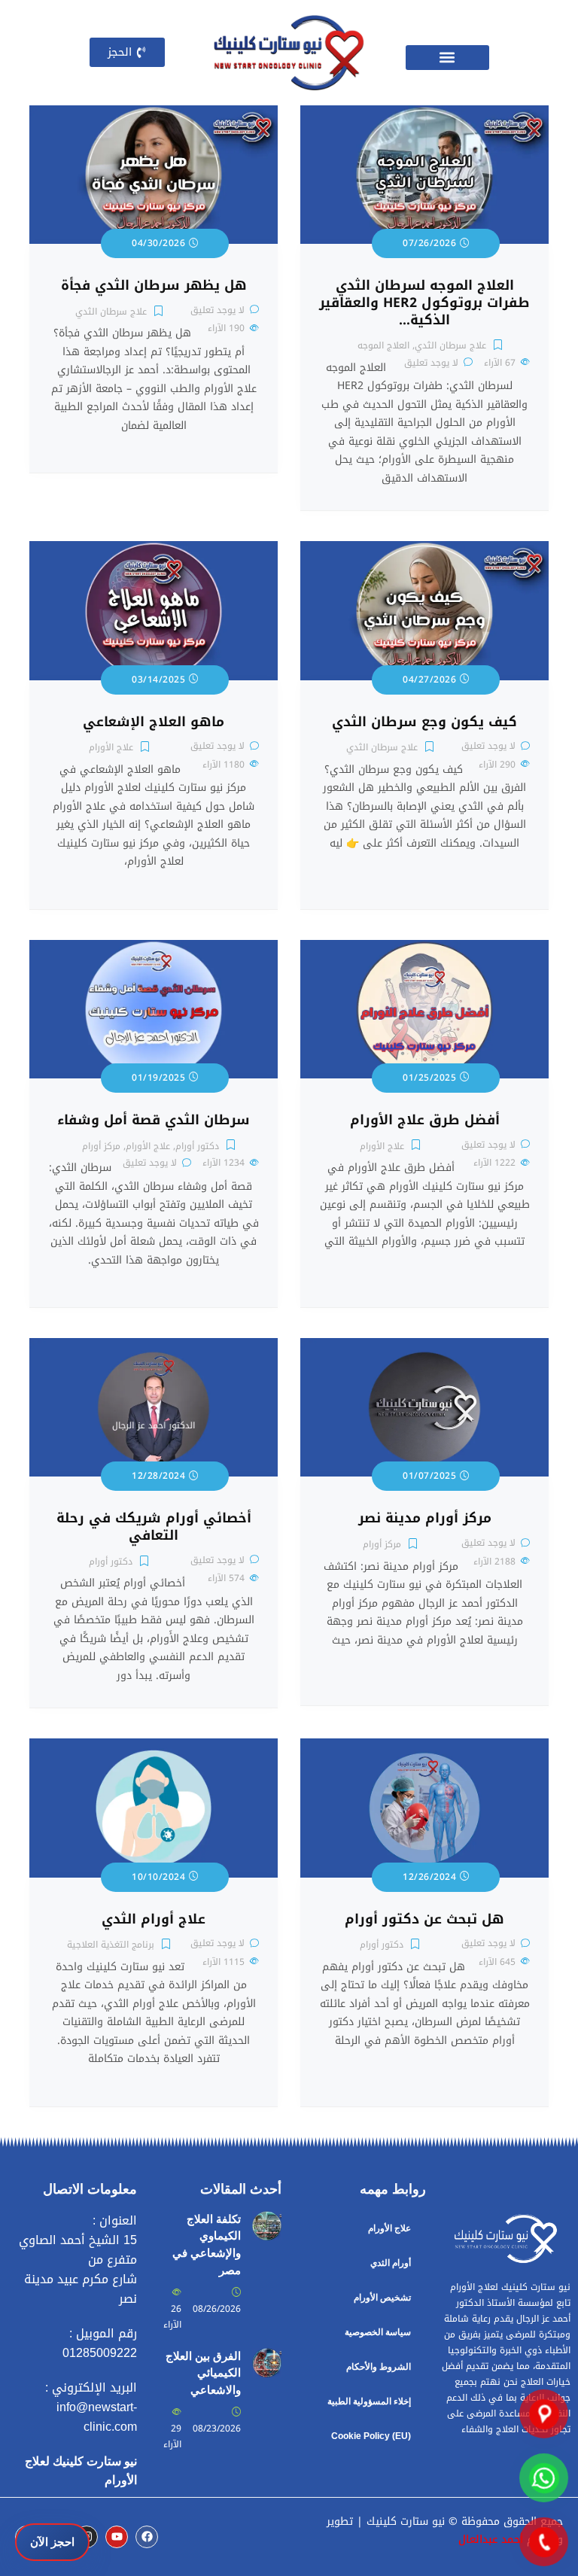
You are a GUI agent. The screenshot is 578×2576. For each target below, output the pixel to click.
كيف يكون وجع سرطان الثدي (424, 722)
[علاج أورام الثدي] (154, 1747)
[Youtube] (117, 2537)
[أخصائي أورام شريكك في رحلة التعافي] (154, 1347)
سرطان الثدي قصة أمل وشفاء (154, 1120)
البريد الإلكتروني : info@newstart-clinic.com (91, 2407)
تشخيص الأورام (382, 2298)
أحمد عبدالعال (491, 2540)
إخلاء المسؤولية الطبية (369, 2401)
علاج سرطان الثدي (450, 345)
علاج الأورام (111, 747)
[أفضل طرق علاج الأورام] (424, 949)
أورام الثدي (391, 2263)
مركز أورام (101, 1146)
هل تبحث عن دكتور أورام (424, 1919)
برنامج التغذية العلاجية (111, 1945)
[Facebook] (147, 2537)
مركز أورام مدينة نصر (425, 1518)
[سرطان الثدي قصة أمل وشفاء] (154, 949)
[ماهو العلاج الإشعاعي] (154, 550)
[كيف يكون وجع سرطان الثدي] (424, 550)
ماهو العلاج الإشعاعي (154, 722)
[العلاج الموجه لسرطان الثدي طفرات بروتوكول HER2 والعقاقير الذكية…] (424, 114)
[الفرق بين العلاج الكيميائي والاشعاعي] (267, 2357)
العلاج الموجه (383, 345)
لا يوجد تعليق (431, 363)
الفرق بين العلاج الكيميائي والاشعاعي (203, 2373)
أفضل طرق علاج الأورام (425, 1120)
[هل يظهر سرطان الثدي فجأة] (154, 114)
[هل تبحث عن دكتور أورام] (424, 1747)
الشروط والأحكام (379, 2367)
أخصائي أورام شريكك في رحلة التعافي (154, 1527)
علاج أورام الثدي (154, 1919)
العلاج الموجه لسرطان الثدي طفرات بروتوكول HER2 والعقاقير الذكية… (424, 303)
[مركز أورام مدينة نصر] (424, 1347)
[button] (447, 58)
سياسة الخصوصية (378, 2332)
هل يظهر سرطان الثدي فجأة (154, 286)
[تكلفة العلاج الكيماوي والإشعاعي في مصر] (267, 2220)
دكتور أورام (197, 1146)
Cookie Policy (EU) (371, 2436)
